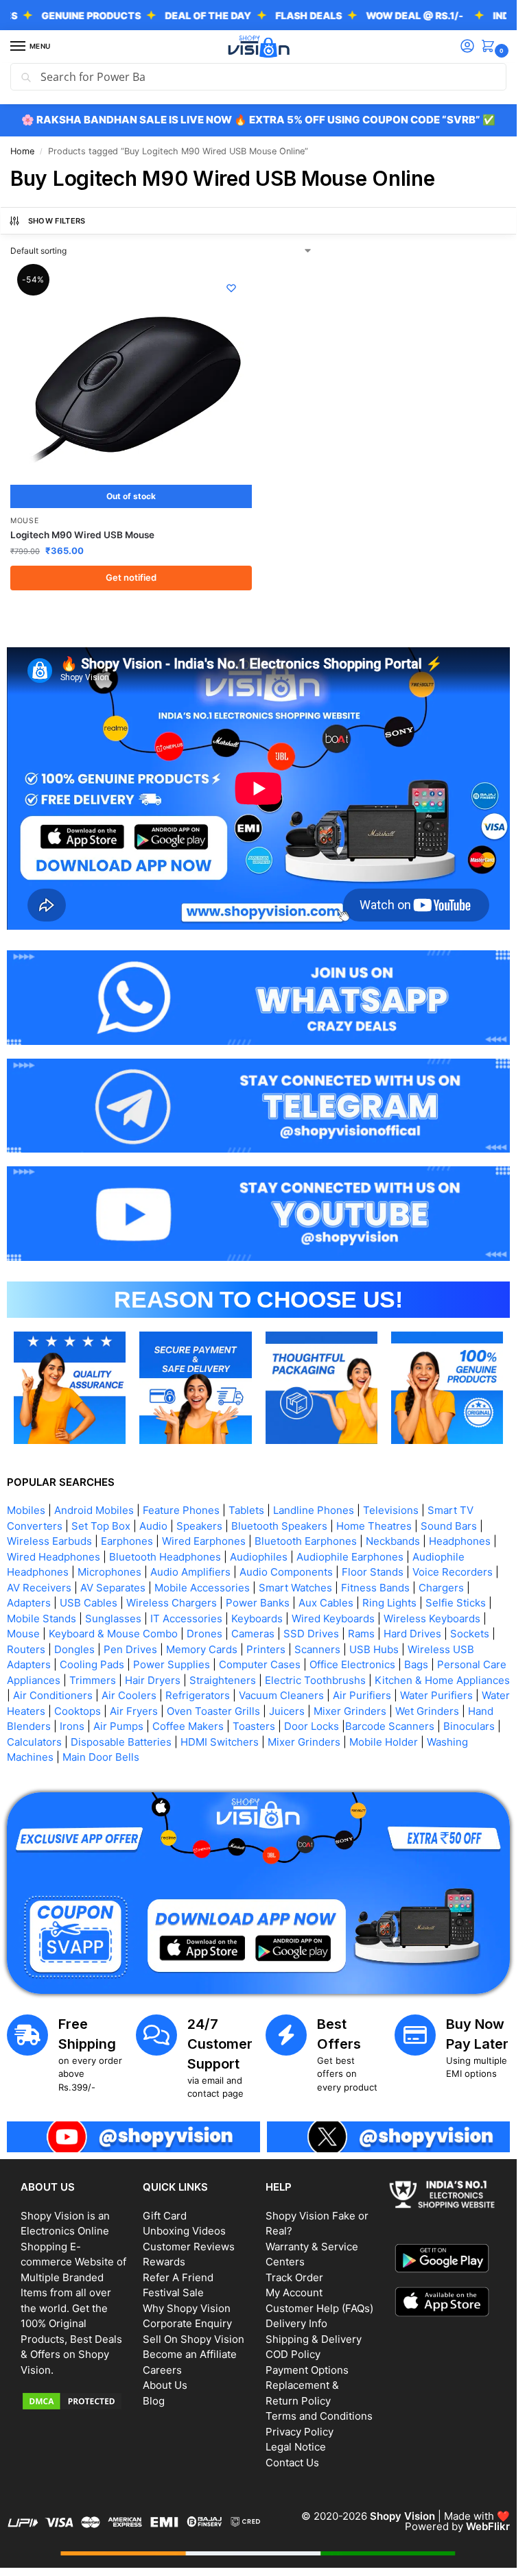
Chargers (441, 1588)
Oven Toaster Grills (213, 1711)
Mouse (25, 521)
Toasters (254, 1726)
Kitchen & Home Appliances (442, 1680)
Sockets (470, 1634)
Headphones (460, 1541)
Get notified (131, 577)
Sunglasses (113, 1618)
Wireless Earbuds (49, 1541)
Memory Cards (202, 1649)
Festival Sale (173, 2292)
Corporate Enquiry (187, 2323)
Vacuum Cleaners (281, 1695)
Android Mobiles (94, 1510)
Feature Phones (181, 1510)
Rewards (164, 2262)
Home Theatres (374, 1526)
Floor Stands (373, 1572)
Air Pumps (118, 1726)
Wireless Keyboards (432, 1618)
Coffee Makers (188, 1726)
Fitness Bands (375, 1588)
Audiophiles (259, 1557)
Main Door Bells (102, 1757)
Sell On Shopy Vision (194, 2339)
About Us (165, 2385)
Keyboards (257, 1618)
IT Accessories (186, 1618)
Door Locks (312, 1726)
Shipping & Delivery (314, 2339)
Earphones (127, 1541)
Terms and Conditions (319, 2416)
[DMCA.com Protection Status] (75, 2401)
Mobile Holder (384, 1742)
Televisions (391, 1510)
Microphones (109, 1572)
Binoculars (469, 1726)
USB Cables (89, 1603)
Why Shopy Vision (187, 2308)
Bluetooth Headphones (165, 1557)
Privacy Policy (300, 2432)
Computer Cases (260, 1664)
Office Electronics (352, 1664)
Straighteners (223, 1680)
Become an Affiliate (190, 2354)
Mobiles (26, 1510)
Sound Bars (449, 1526)
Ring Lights (389, 1603)
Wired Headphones (54, 1557)
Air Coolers (129, 1695)
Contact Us (292, 2463)
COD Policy (293, 2354)
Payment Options (307, 2370)
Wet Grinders (427, 1711)
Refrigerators (198, 1695)
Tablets (246, 1510)
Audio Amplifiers (190, 1572)
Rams (361, 1634)
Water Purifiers (436, 1695)
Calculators (34, 1742)
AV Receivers (39, 1588)
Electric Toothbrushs (315, 1680)
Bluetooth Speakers (279, 1526)
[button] (491, 47)
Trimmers (93, 1680)
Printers (266, 1649)
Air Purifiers (362, 1695)
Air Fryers (134, 1711)
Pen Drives (130, 1649)
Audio (153, 1526)
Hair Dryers (153, 1680)
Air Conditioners (53, 1695)
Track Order (294, 2277)
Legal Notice (296, 2447)
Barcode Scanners (390, 1726)
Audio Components (286, 1572)
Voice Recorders (453, 1572)
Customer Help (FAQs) (319, 2308)
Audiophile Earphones (350, 1557)
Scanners (317, 1649)
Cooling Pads (92, 1664)
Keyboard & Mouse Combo (113, 1634)
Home (22, 151)
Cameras (253, 1634)
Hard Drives (412, 1634)
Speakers (199, 1526)
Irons (72, 1726)
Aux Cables (326, 1603)
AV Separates (113, 1588)
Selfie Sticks (456, 1603)
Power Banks (258, 1603)
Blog (154, 2401)
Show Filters (57, 221)
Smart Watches (295, 1588)
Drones (204, 1634)
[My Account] (467, 47)
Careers (162, 2370)
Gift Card (165, 2216)
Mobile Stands (42, 1618)
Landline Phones (314, 1510)
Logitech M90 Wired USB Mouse (82, 535)
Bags (416, 1664)
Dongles (74, 1649)
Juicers (287, 1711)
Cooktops (78, 1711)
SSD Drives (311, 1634)
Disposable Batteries (121, 1742)
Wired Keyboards (333, 1618)
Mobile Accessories (202, 1588)
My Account (294, 2292)
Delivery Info (296, 2323)
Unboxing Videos (184, 2231)
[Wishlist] (231, 288)
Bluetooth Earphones (306, 1541)
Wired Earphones (204, 1541)
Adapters (29, 1603)
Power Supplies (172, 1664)
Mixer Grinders (350, 1711)
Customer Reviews (189, 2247)
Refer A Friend (178, 2277)
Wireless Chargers (172, 1603)
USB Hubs (374, 1649)
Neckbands (393, 1541)
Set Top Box (101, 1526)
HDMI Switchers (220, 1742)
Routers (26, 1649)
